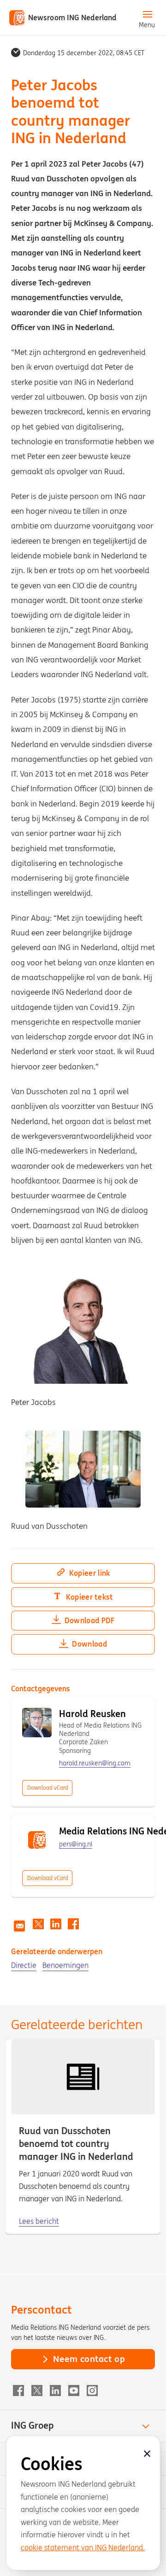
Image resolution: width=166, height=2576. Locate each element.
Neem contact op (89, 2359)
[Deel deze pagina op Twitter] (38, 1924)
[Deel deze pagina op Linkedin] (56, 1924)
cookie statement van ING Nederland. (83, 2547)
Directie (24, 1965)
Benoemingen (65, 1965)
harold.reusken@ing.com (95, 1763)
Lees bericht (39, 2221)
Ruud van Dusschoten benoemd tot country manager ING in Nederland (76, 2144)
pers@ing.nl (76, 1844)
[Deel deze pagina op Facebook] (73, 1924)
